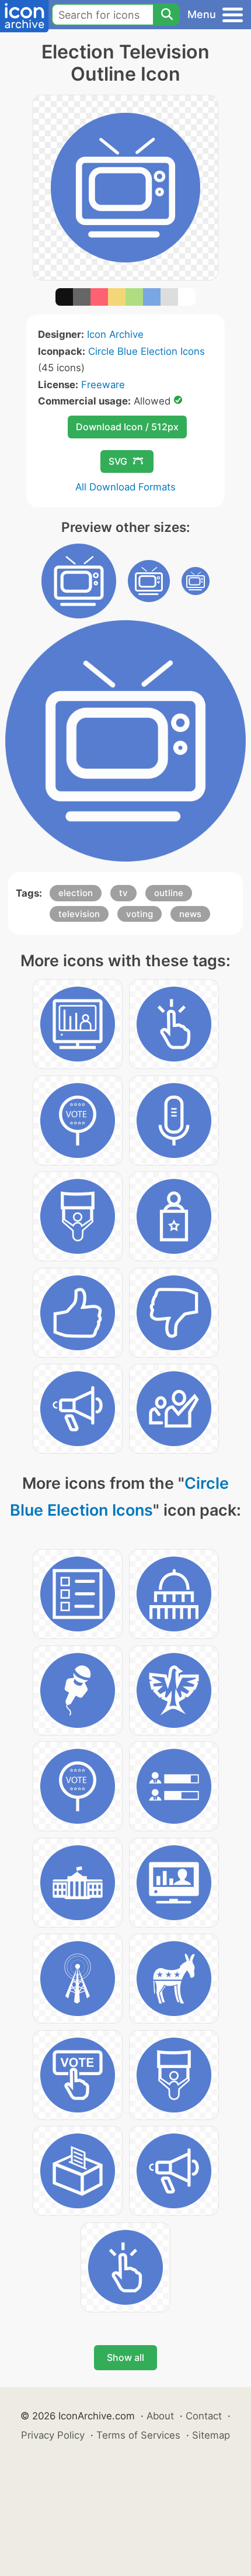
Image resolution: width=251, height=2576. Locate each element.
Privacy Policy (53, 2435)
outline (169, 893)
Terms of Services (138, 2435)
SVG (118, 461)
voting (140, 914)
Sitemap (211, 2435)
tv (123, 893)
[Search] (166, 15)
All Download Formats (125, 487)
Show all (125, 2357)
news (190, 914)
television (79, 914)
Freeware (103, 385)
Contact (204, 2416)
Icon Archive (115, 334)
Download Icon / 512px (127, 427)
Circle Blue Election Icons (147, 351)
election (76, 893)
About (160, 2416)
